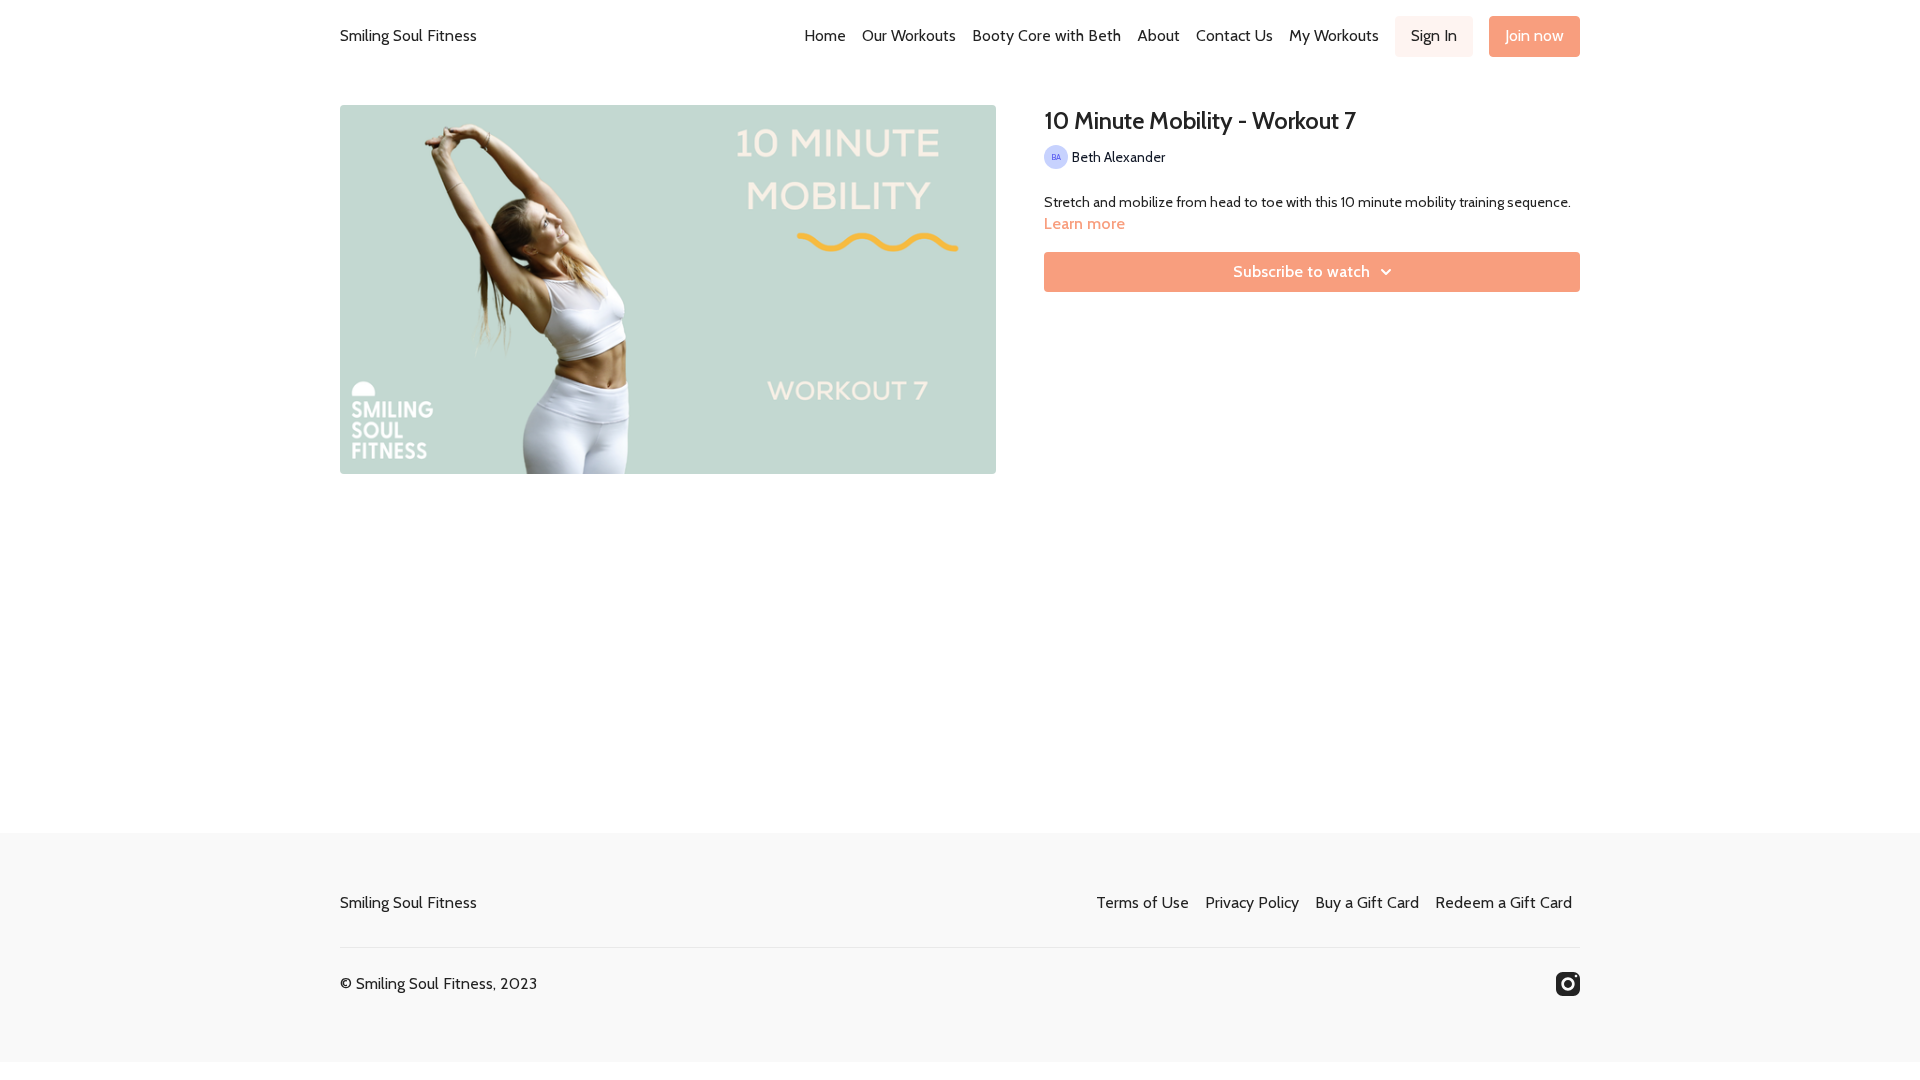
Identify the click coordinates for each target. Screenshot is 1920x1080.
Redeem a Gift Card (1503, 902)
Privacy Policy (1252, 902)
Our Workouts (909, 35)
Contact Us (1234, 35)
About (1158, 35)
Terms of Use (1142, 902)
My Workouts (1334, 35)
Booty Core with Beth (1046, 35)
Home (825, 35)
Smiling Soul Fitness (408, 35)
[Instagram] (1568, 984)
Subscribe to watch (1301, 271)
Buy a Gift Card (1367, 902)
